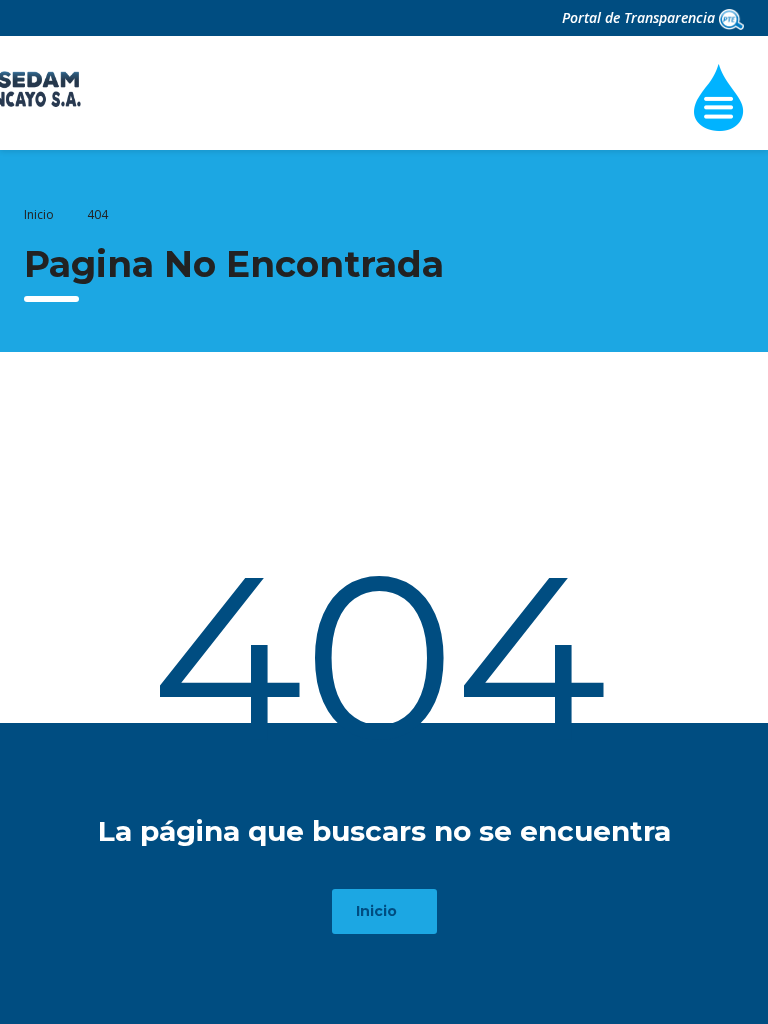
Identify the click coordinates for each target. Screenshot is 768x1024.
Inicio (39, 214)
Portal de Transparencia (640, 17)
